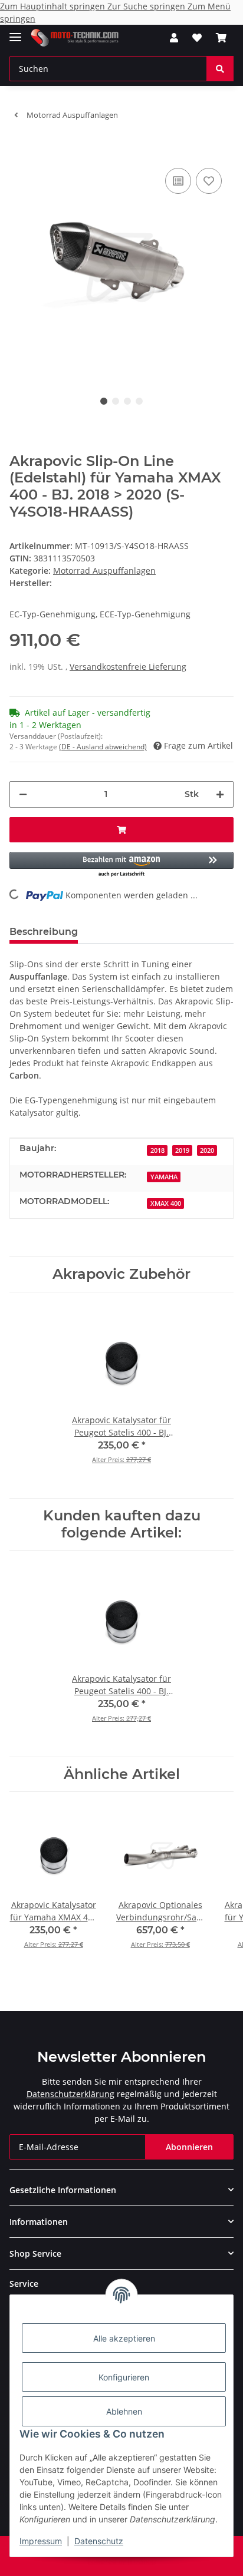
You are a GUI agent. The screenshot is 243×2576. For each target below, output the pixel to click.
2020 (207, 1150)
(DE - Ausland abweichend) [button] (103, 747)
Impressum (41, 2541)
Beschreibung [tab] (44, 932)
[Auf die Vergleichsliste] (178, 181)
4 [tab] (139, 401)
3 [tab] (127, 401)
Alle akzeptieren (124, 2338)
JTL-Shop (142, 2561)
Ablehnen (124, 2411)
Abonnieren (189, 2147)
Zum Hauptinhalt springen (54, 6)
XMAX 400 (166, 1203)
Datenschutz (99, 2541)
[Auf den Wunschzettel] (209, 181)
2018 (157, 1150)
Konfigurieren (124, 2377)
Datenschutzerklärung (70, 2094)
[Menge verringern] (23, 794)
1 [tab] (104, 401)
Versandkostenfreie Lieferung (128, 667)
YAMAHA (164, 1177)
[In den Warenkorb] (19, 147)
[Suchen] (220, 69)
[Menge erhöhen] (220, 794)
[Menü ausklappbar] (15, 32)
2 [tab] (116, 401)
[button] (174, 38)
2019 (182, 1150)
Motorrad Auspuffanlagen (104, 571)
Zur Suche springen (147, 6)
